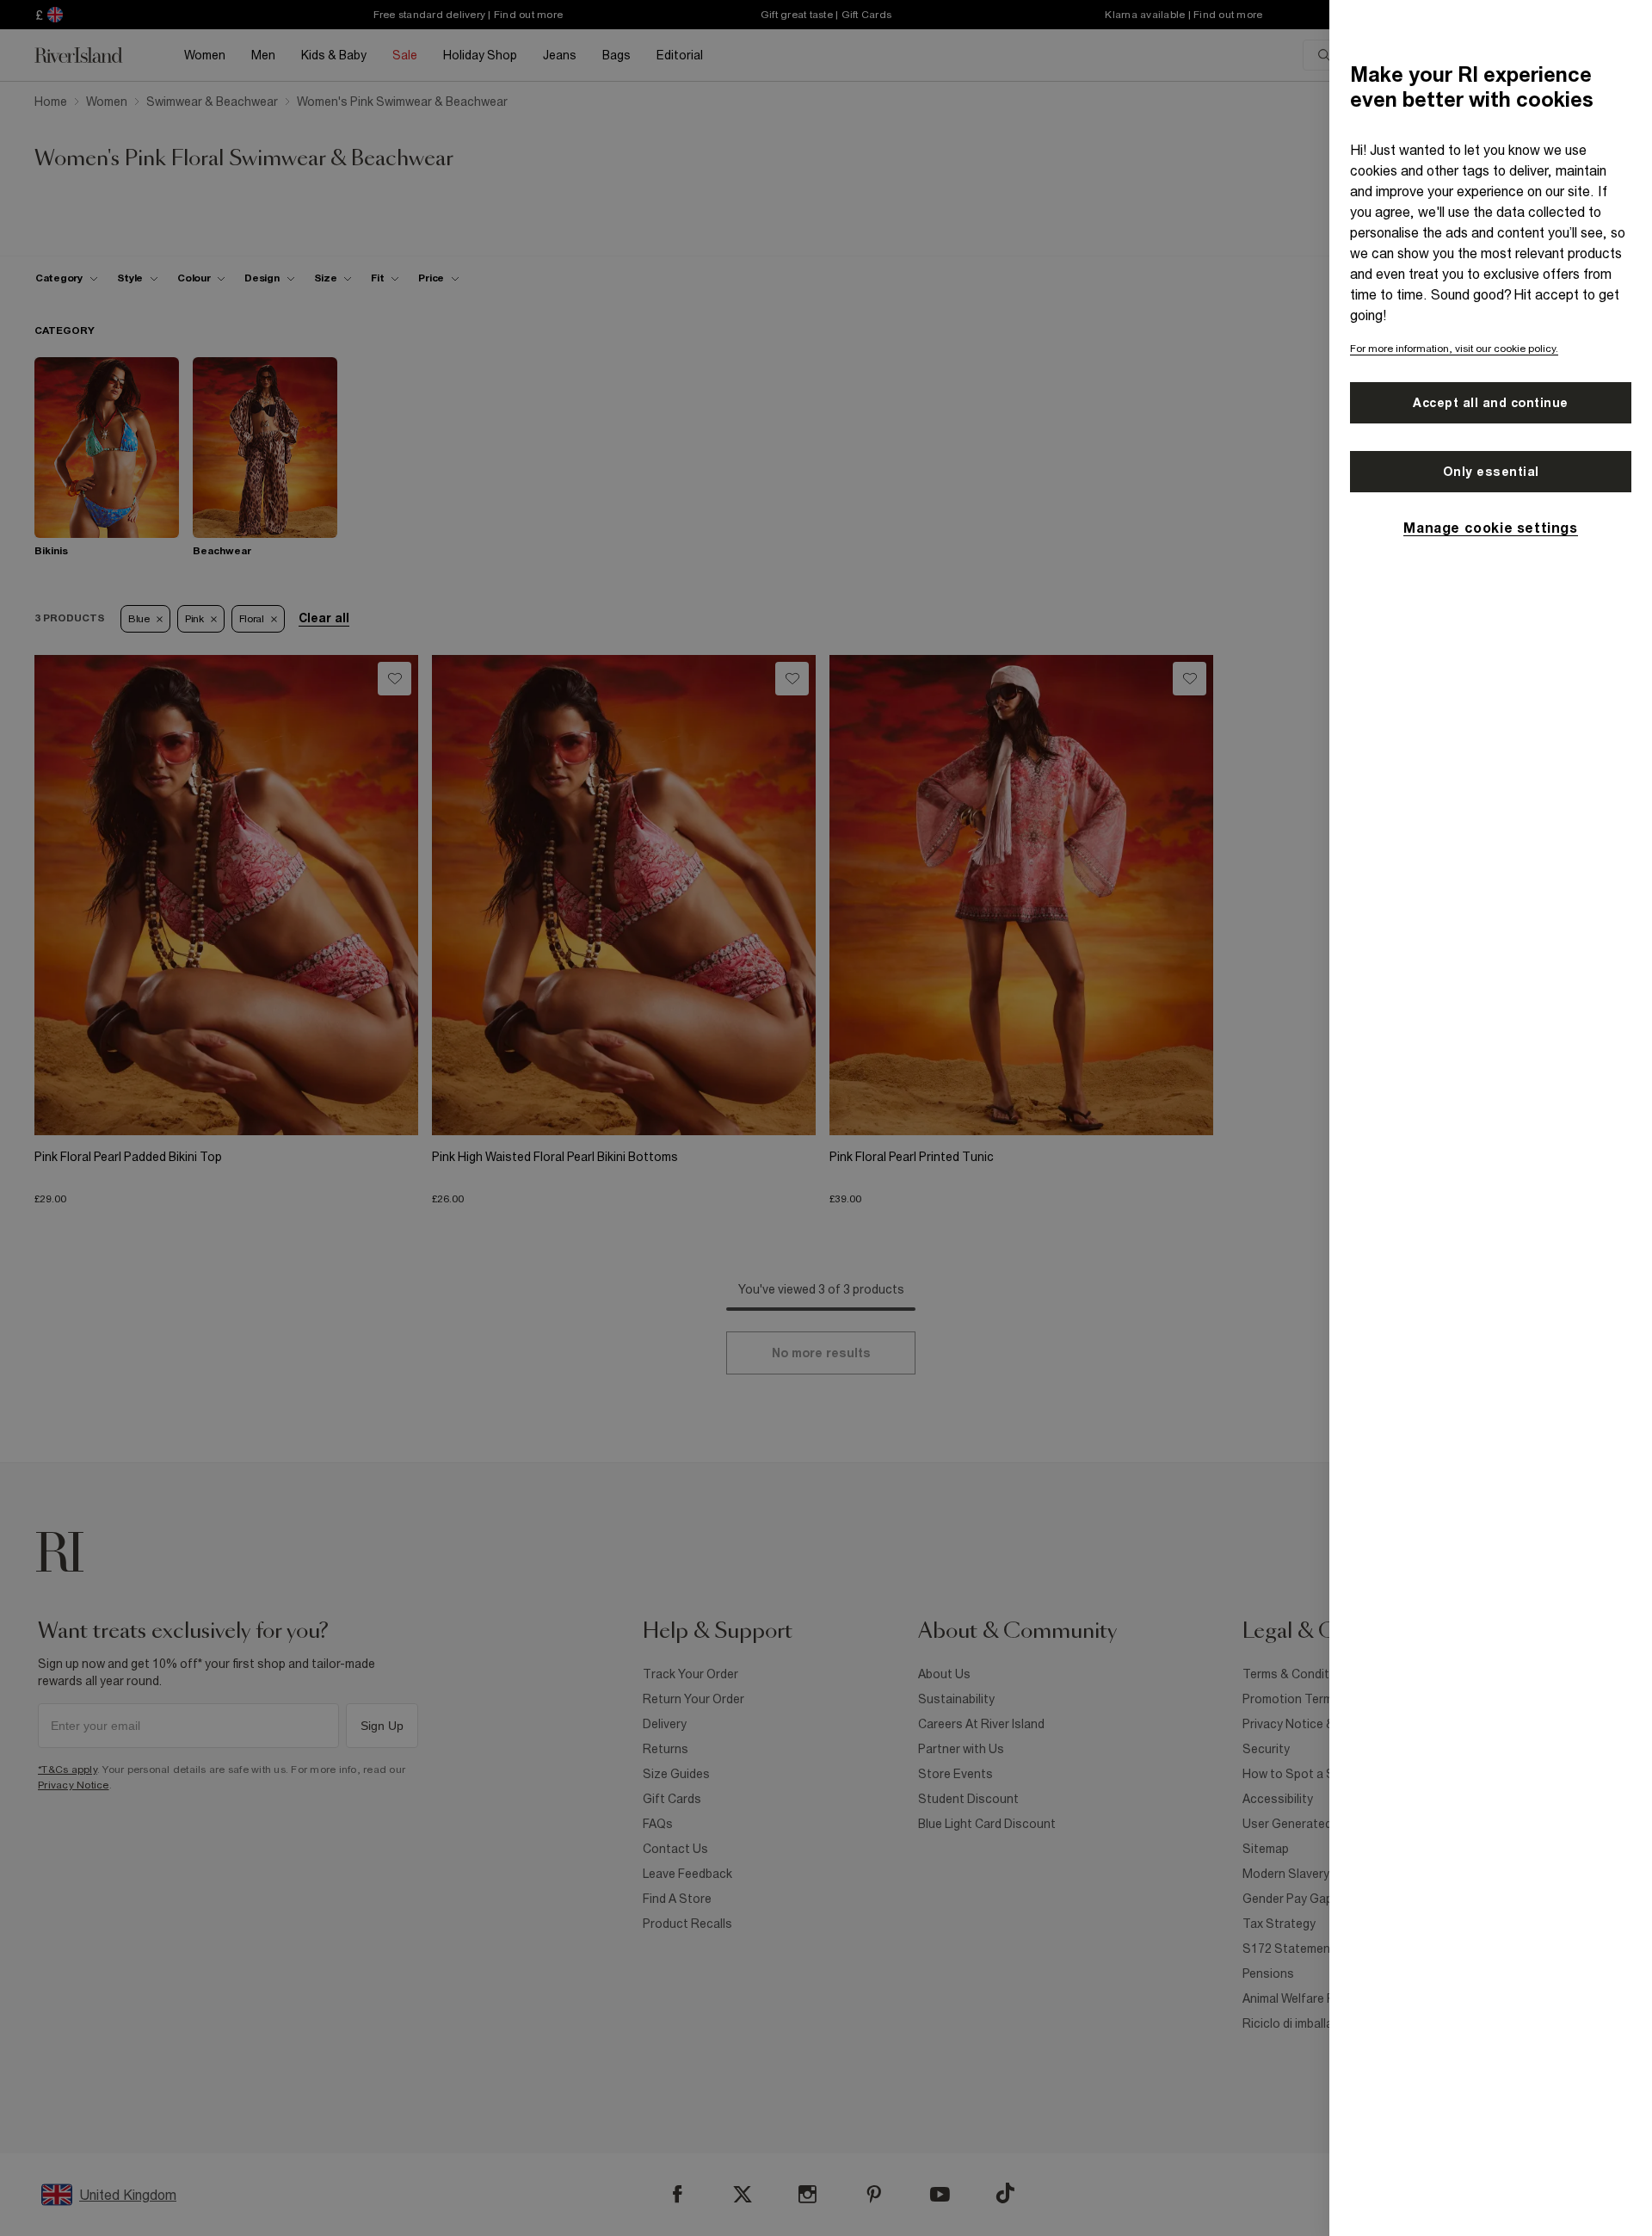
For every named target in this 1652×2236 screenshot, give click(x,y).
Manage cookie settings (1490, 528)
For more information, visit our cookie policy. (1454, 349)
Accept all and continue (1491, 403)
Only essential (1491, 472)
